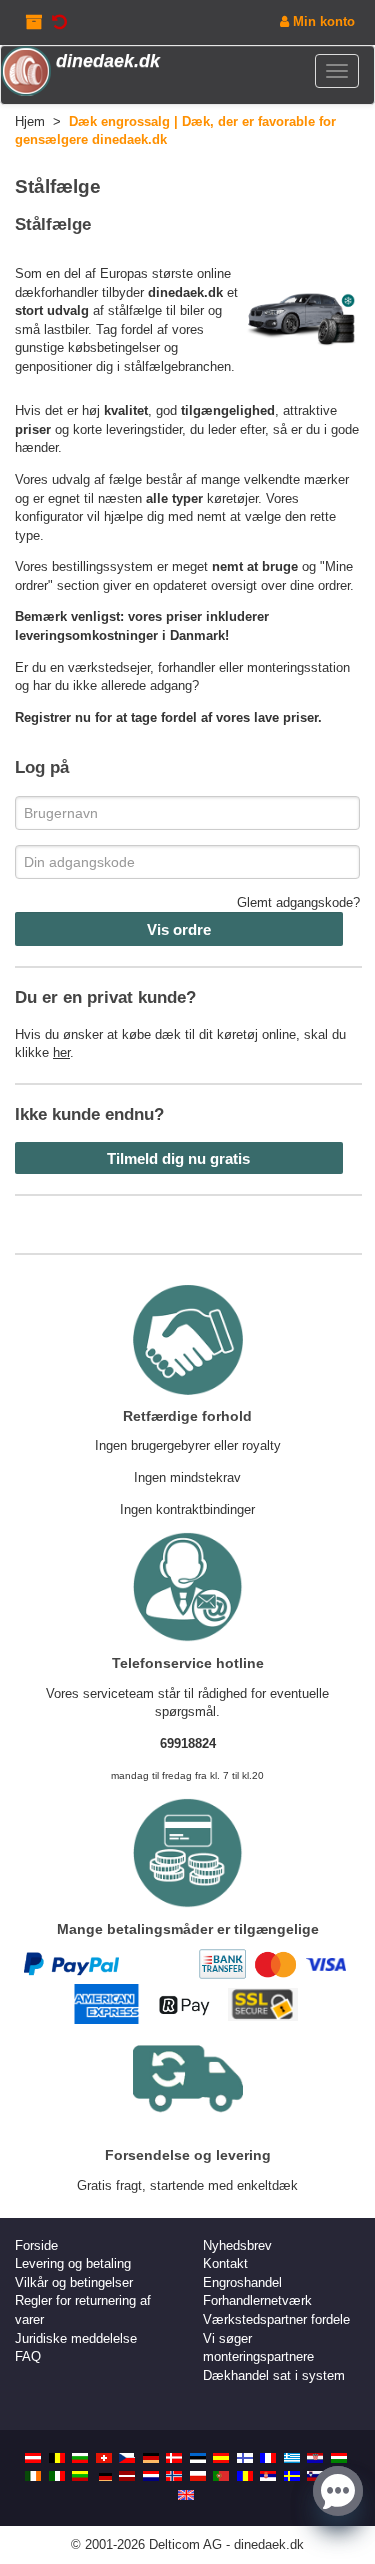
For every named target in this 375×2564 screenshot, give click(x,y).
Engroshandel (242, 2282)
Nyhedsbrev (237, 2245)
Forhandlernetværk (257, 2300)
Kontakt (225, 2263)
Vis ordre (179, 929)
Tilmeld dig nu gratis (178, 1158)
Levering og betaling (73, 2263)
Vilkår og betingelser (74, 2282)
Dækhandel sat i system (274, 2375)
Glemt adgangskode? (298, 902)
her (61, 1052)
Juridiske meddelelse (76, 2338)
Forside (36, 2245)
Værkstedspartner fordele (276, 2319)
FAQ (28, 2356)
